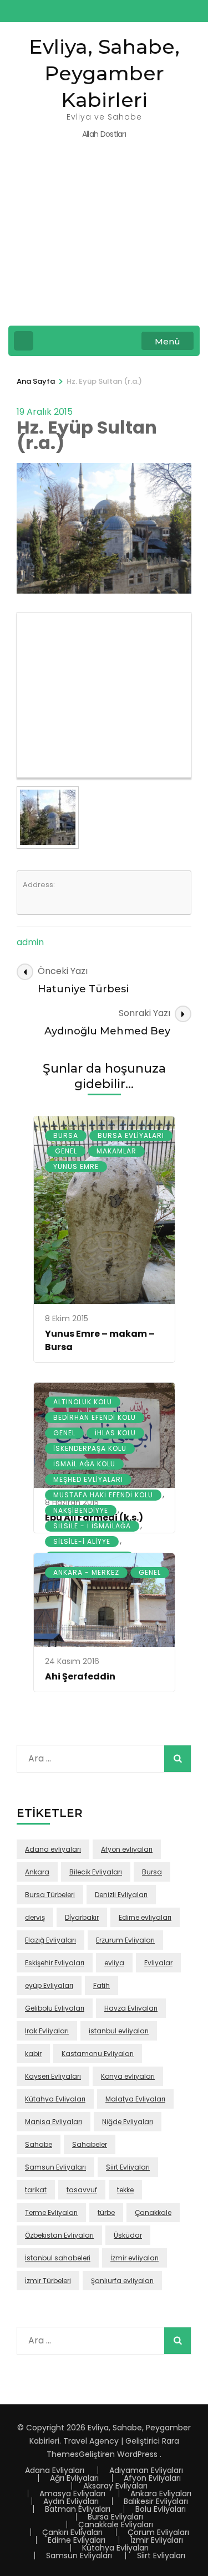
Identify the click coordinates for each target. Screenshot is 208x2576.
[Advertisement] (104, 240)
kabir (33, 2054)
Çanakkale (153, 2212)
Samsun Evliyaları (55, 2167)
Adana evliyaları (53, 1849)
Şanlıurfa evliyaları (122, 2281)
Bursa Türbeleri (50, 1895)
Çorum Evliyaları (158, 2532)
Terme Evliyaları (51, 2212)
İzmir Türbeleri (48, 2281)
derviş (35, 1917)
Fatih (102, 1985)
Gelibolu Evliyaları (55, 2008)
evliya (114, 1963)
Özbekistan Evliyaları (59, 2235)
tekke (125, 2190)
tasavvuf (82, 2190)
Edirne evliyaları (145, 1917)
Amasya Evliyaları (72, 2493)
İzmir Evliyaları (157, 2540)
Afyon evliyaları (127, 1849)
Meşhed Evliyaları (88, 1479)
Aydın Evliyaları (71, 2501)
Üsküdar (128, 2235)
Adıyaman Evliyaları (146, 2470)
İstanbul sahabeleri (58, 2258)
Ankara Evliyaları (161, 2493)
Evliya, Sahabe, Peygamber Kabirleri (104, 73)
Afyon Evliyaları (152, 2478)
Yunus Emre (76, 1166)
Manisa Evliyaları (54, 2122)
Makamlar (116, 1151)
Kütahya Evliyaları (55, 2099)
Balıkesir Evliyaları (156, 2501)
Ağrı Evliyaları (74, 2478)
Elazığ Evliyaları (50, 1940)
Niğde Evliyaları (128, 2122)
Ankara (37, 1872)
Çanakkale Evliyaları (116, 2525)
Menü (168, 341)
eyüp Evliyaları (49, 1985)
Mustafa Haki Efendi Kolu (103, 1495)
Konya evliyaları (128, 2076)
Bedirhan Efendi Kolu (95, 1417)
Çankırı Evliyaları (72, 2532)
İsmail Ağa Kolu (84, 1464)
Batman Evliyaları (78, 2509)
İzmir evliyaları (135, 2258)
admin (30, 942)
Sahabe (39, 2144)
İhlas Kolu (115, 1433)
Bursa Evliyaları (131, 1135)
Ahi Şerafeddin (80, 1676)
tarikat (36, 2190)
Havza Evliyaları (131, 2008)
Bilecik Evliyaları (96, 1872)
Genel (66, 1151)
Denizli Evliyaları (121, 1895)
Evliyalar (158, 1963)
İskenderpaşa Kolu (90, 1448)
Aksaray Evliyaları (115, 2486)
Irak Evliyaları (47, 2031)
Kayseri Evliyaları (53, 2076)
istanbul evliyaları (119, 2031)
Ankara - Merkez (86, 1572)
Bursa (66, 1135)
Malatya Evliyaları (135, 2099)
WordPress (137, 2454)
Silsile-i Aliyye (82, 1541)
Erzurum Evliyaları (125, 1940)
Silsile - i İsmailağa (92, 1526)
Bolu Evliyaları (161, 2509)
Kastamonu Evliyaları (98, 2054)
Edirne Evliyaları (77, 2540)
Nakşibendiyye (81, 1510)
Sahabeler (90, 2144)
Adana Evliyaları (55, 2470)
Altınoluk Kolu (83, 1402)
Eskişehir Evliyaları (55, 1963)
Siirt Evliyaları (128, 2167)
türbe (106, 2212)
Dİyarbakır (82, 1917)
